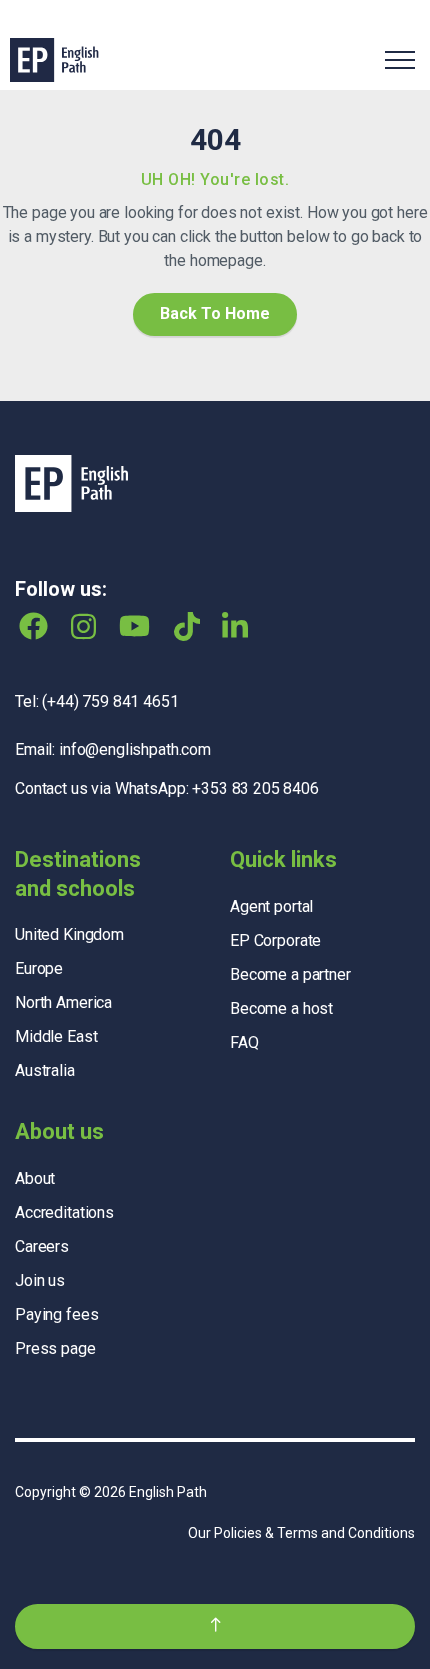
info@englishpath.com (135, 749)
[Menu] (400, 60)
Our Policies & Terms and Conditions (301, 1533)
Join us (40, 1280)
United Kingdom (69, 934)
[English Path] (54, 60)
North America (63, 1002)
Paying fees (56, 1314)
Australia (45, 1070)
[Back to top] (215, 1626)
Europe (39, 968)
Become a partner (290, 974)
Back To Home (215, 313)
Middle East (56, 1036)
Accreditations (64, 1212)
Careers (42, 1246)
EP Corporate (275, 940)
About (35, 1178)
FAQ (244, 1042)
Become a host (281, 1008)
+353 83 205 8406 (255, 788)
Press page (55, 1348)
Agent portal (271, 906)
